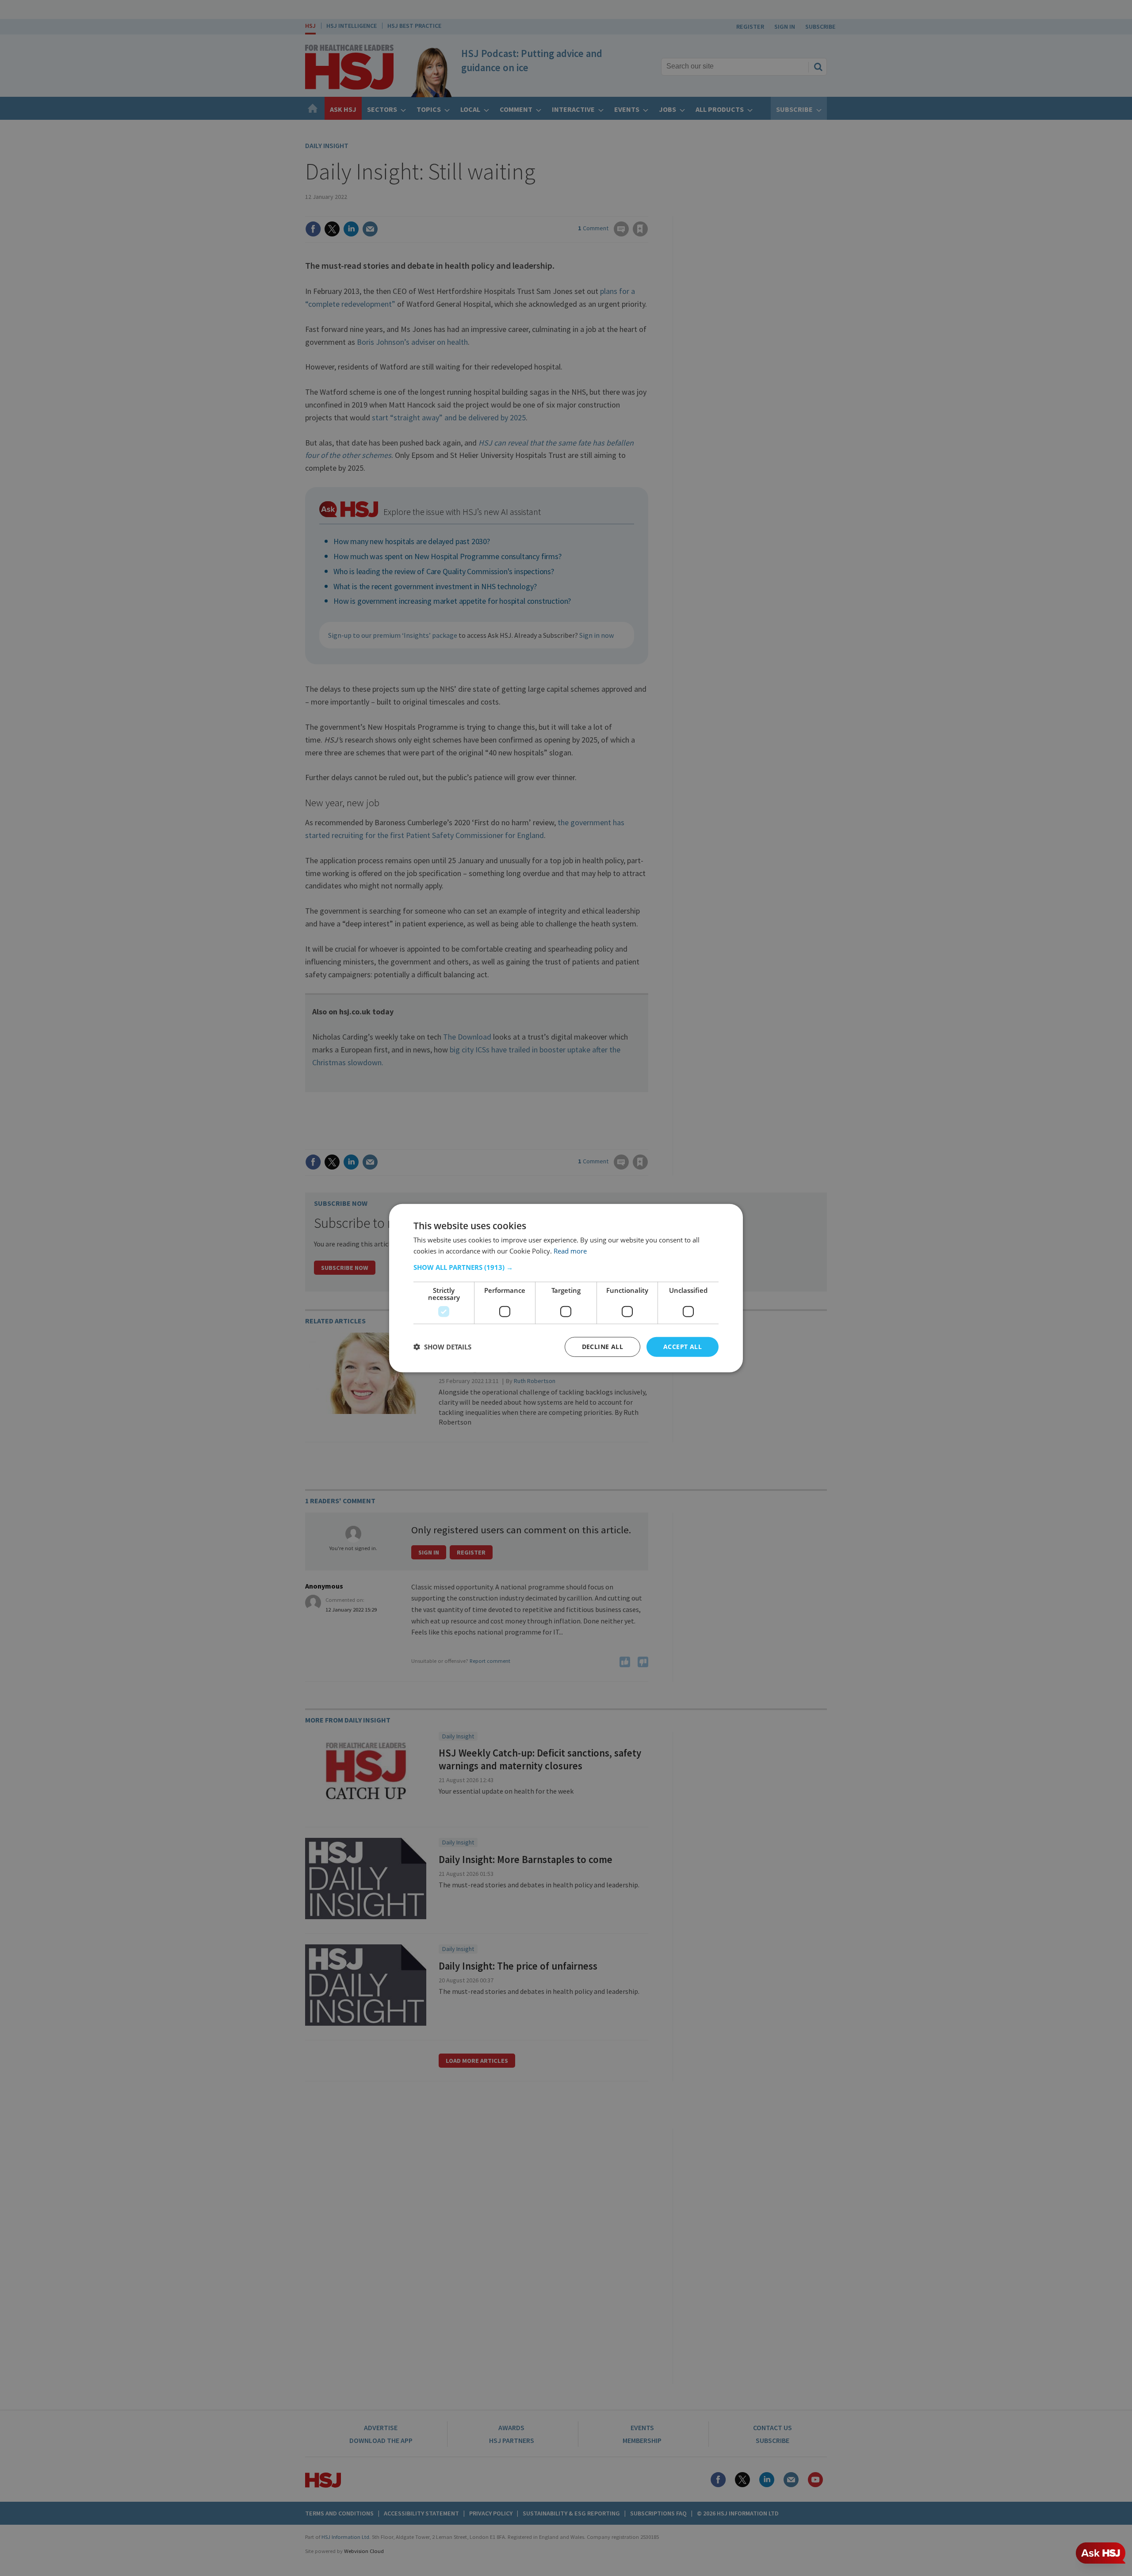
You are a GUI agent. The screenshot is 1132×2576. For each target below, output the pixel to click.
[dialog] (566, 1288)
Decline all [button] (602, 1347)
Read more (570, 1251)
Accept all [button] (683, 1347)
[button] (566, 1267)
